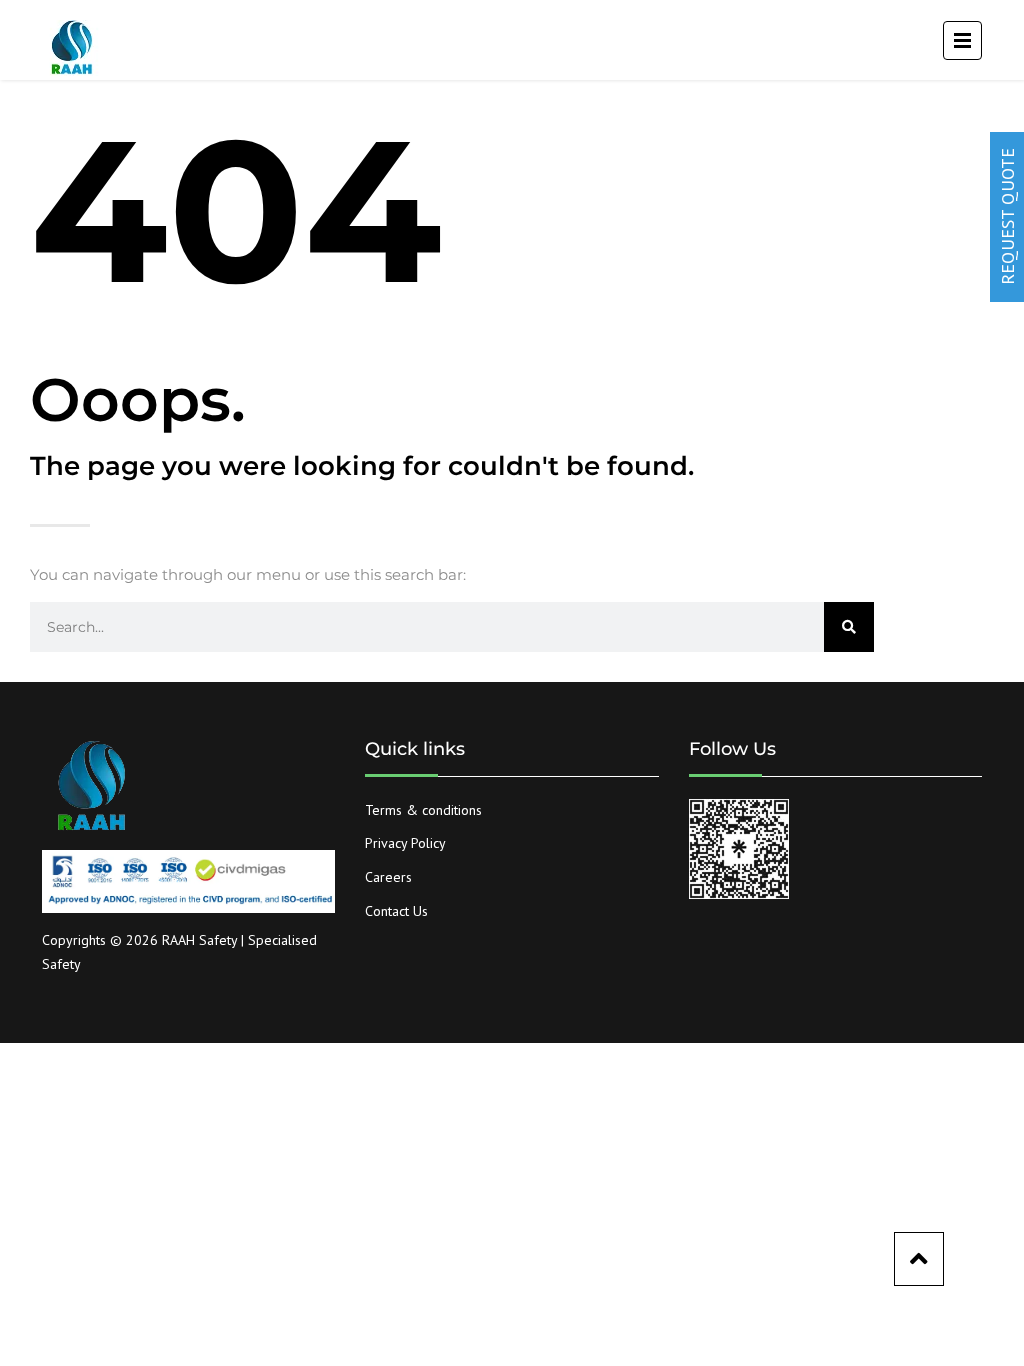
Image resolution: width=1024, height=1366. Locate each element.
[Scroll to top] (919, 1259)
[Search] (849, 627)
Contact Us (396, 911)
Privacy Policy (405, 843)
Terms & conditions (423, 810)
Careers (388, 877)
